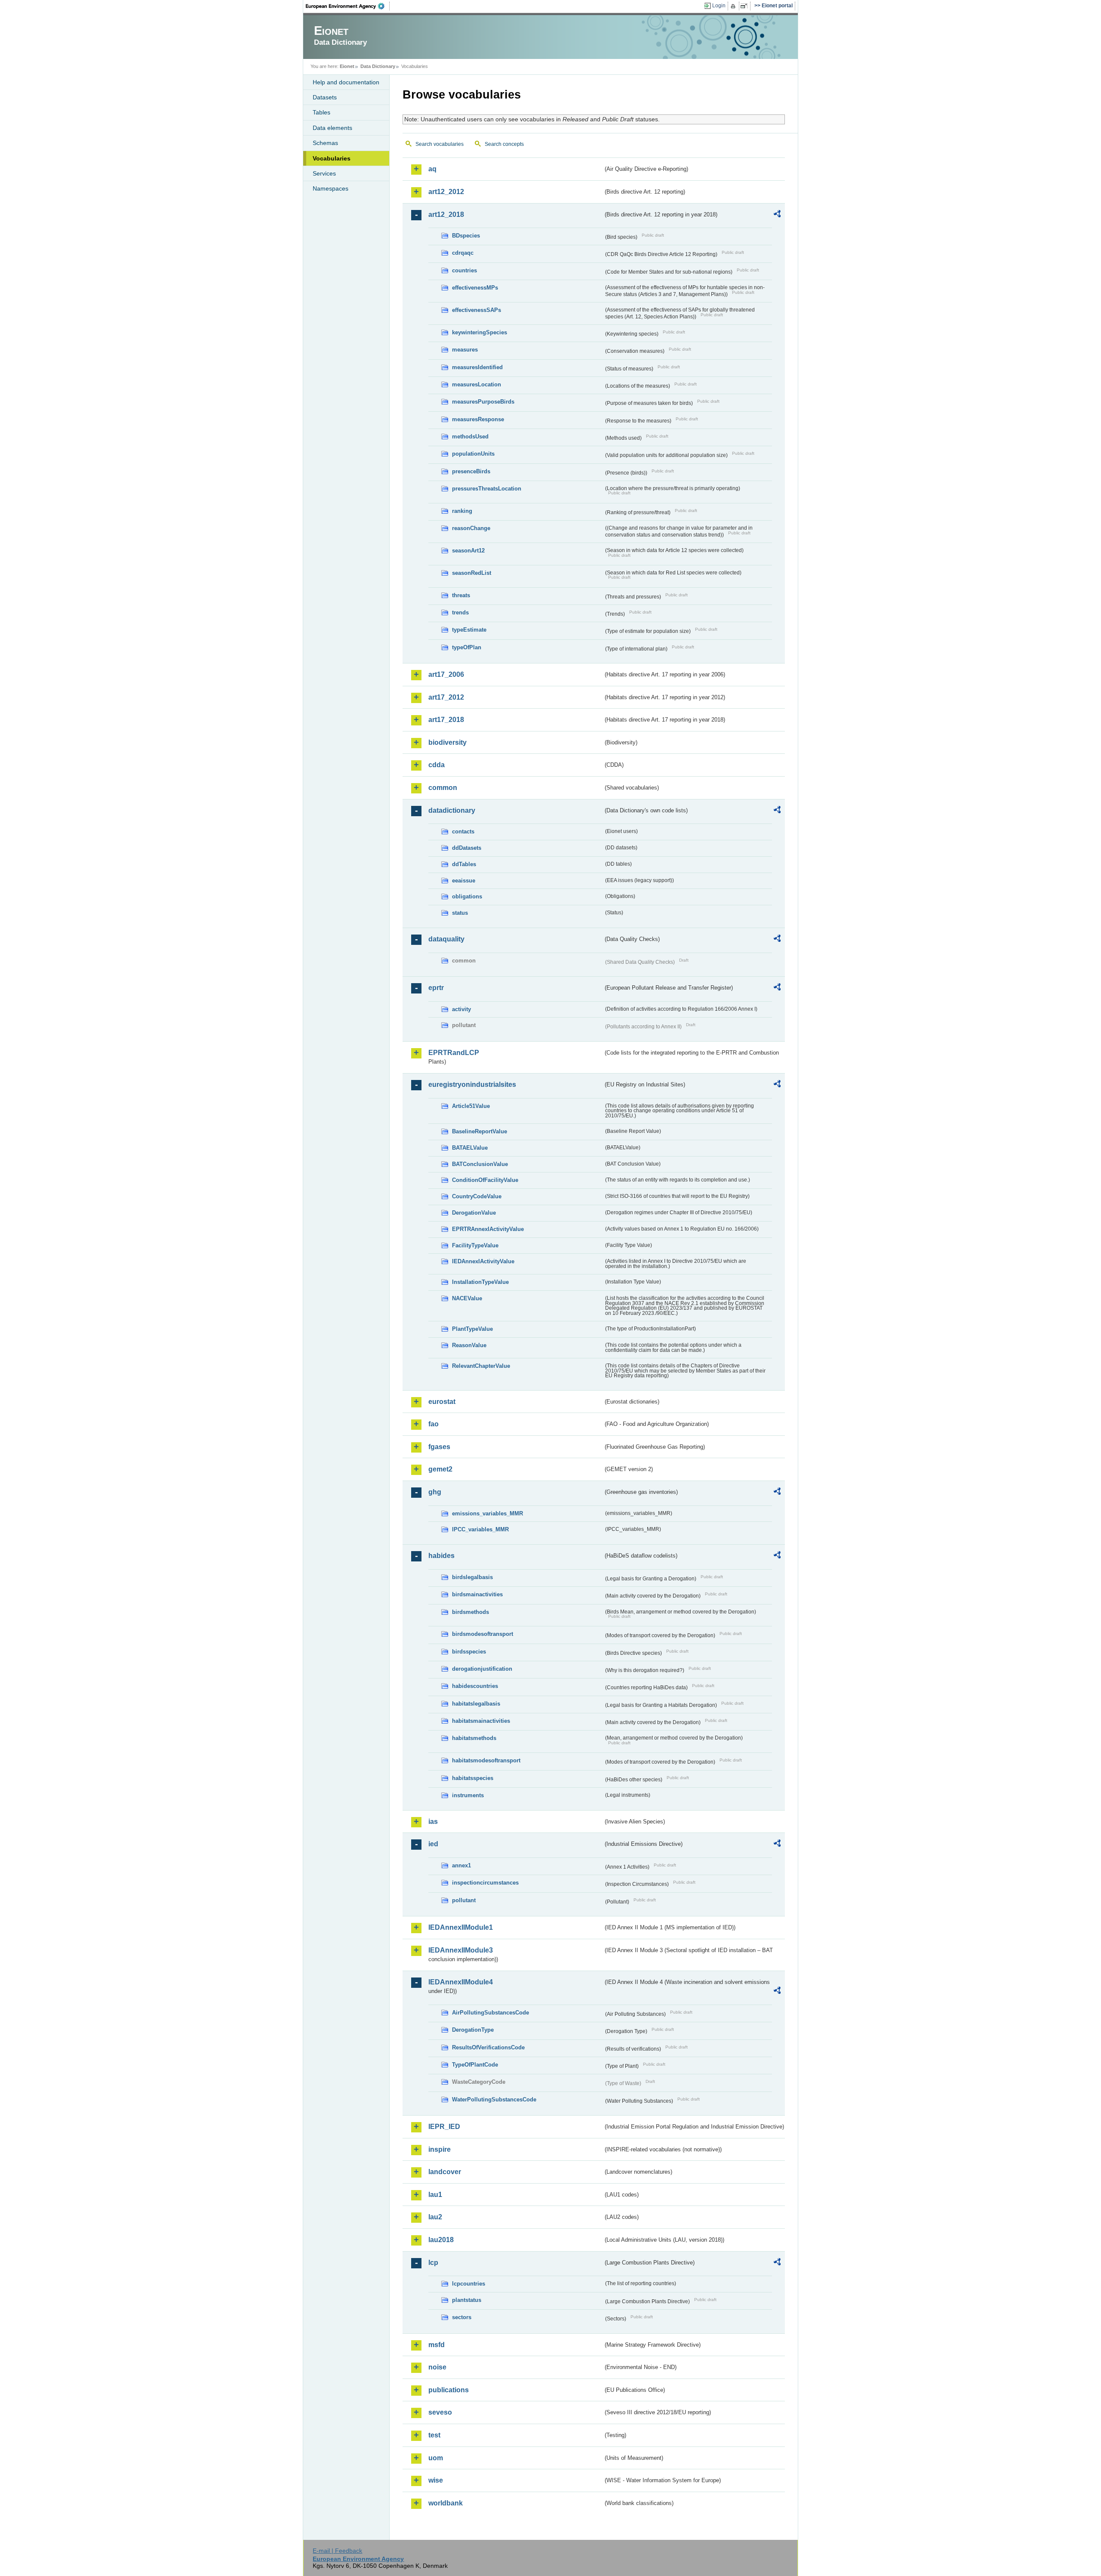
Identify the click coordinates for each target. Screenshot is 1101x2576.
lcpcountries (469, 2284)
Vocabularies (332, 158)
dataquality (446, 939)
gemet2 (440, 1469)
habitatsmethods (474, 1738)
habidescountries (475, 1686)
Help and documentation (346, 82)
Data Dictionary (378, 66)
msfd (437, 2345)
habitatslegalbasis (476, 1704)
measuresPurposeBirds (483, 402)
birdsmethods (471, 1612)
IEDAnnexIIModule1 (461, 1927)
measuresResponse (478, 419)
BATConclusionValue (480, 1164)
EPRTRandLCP (454, 1053)
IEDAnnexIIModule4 (461, 1982)
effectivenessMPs (475, 288)
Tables (321, 112)
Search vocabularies (440, 144)
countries (464, 270)
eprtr (436, 988)
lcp (433, 2263)
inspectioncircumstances (485, 1883)
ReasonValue (469, 1345)
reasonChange (471, 528)
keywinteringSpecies (480, 332)
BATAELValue (470, 1148)
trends (460, 612)
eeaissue (464, 881)
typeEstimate (469, 630)
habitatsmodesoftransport (486, 1760)
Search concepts (504, 144)
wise (436, 2480)
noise (437, 2367)
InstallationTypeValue (480, 1282)
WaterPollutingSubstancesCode (494, 2099)
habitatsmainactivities (481, 1721)
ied (433, 1844)
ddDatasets (467, 848)
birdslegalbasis (472, 1577)
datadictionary (452, 810)
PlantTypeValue (472, 1329)
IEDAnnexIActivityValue (483, 1261)
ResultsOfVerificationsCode (488, 2047)
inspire (440, 2149)
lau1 (435, 2195)
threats (461, 595)
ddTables (464, 864)
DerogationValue (474, 1213)
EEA (348, 6)
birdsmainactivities (477, 1594)
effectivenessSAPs (477, 310)
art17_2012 (446, 697)
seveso (440, 2412)
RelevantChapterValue (481, 1366)
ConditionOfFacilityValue (485, 1180)
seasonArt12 (468, 551)
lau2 (435, 2217)
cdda (437, 765)
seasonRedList (472, 573)
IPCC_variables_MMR (480, 1529)
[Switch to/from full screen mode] (746, 6)
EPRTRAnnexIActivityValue (488, 1229)
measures (465, 350)
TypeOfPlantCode (475, 2065)
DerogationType (473, 2030)
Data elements (332, 128)
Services (324, 173)
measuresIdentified (477, 367)
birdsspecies (469, 1652)
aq (432, 169)
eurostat (442, 1402)
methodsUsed (470, 437)
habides (441, 1556)
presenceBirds (471, 471)
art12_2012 (446, 192)
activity (461, 1009)
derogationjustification (482, 1669)
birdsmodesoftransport (483, 1634)
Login (719, 6)
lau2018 (441, 2240)
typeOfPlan (467, 647)
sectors (462, 2317)
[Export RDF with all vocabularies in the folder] (777, 215)
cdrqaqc (463, 253)
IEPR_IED (444, 2127)
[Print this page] (734, 6)
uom (436, 2458)
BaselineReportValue (480, 1131)
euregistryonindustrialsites (472, 1084)
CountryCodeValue (477, 1196)
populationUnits (473, 454)
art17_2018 (446, 720)
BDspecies (466, 236)
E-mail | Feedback (337, 2551)
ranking (462, 511)
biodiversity (447, 742)
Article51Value (471, 1106)
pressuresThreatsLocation (487, 489)
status (460, 913)
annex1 (461, 1865)
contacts (463, 831)
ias (433, 1822)
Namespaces (331, 188)
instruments (468, 1795)
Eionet (347, 66)
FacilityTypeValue (475, 1245)
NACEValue (467, 1298)
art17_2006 (446, 674)
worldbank (446, 2503)
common (443, 788)
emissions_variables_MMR (487, 1513)
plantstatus (467, 2300)
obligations (467, 896)
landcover (445, 2172)
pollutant (464, 1900)
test (434, 2435)
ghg (435, 1492)
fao (434, 1424)
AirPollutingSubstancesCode (491, 2013)
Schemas (325, 143)
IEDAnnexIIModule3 (461, 1950)
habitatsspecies (473, 1778)
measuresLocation (477, 384)
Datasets (325, 97)
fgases (439, 1447)
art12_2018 (446, 214)
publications (449, 2390)
